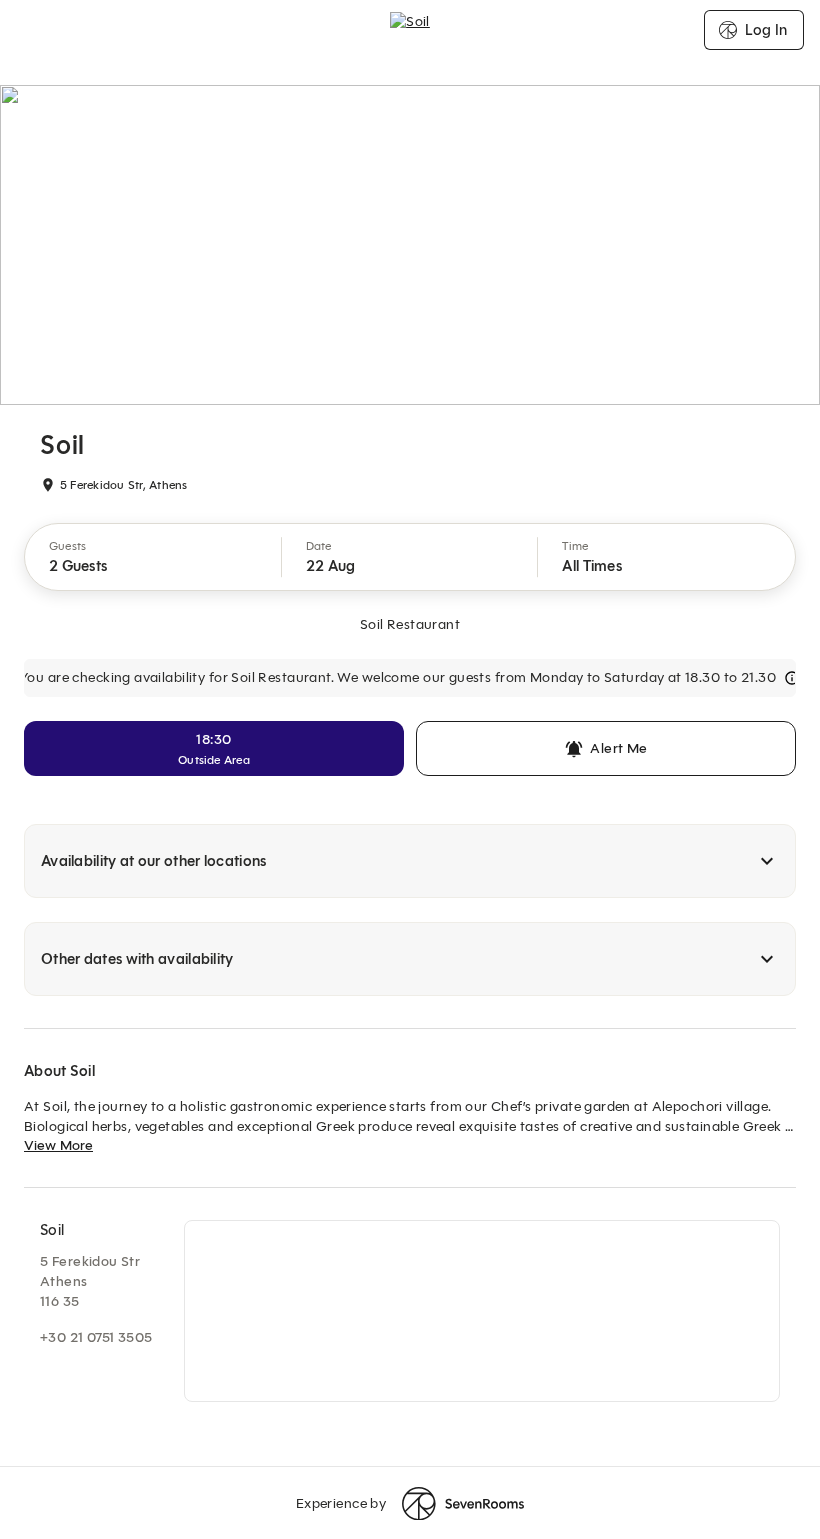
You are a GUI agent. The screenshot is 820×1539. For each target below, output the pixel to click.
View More (58, 1145)
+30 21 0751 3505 (96, 1337)
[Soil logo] (410, 30)
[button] (153, 557)
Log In (766, 30)
